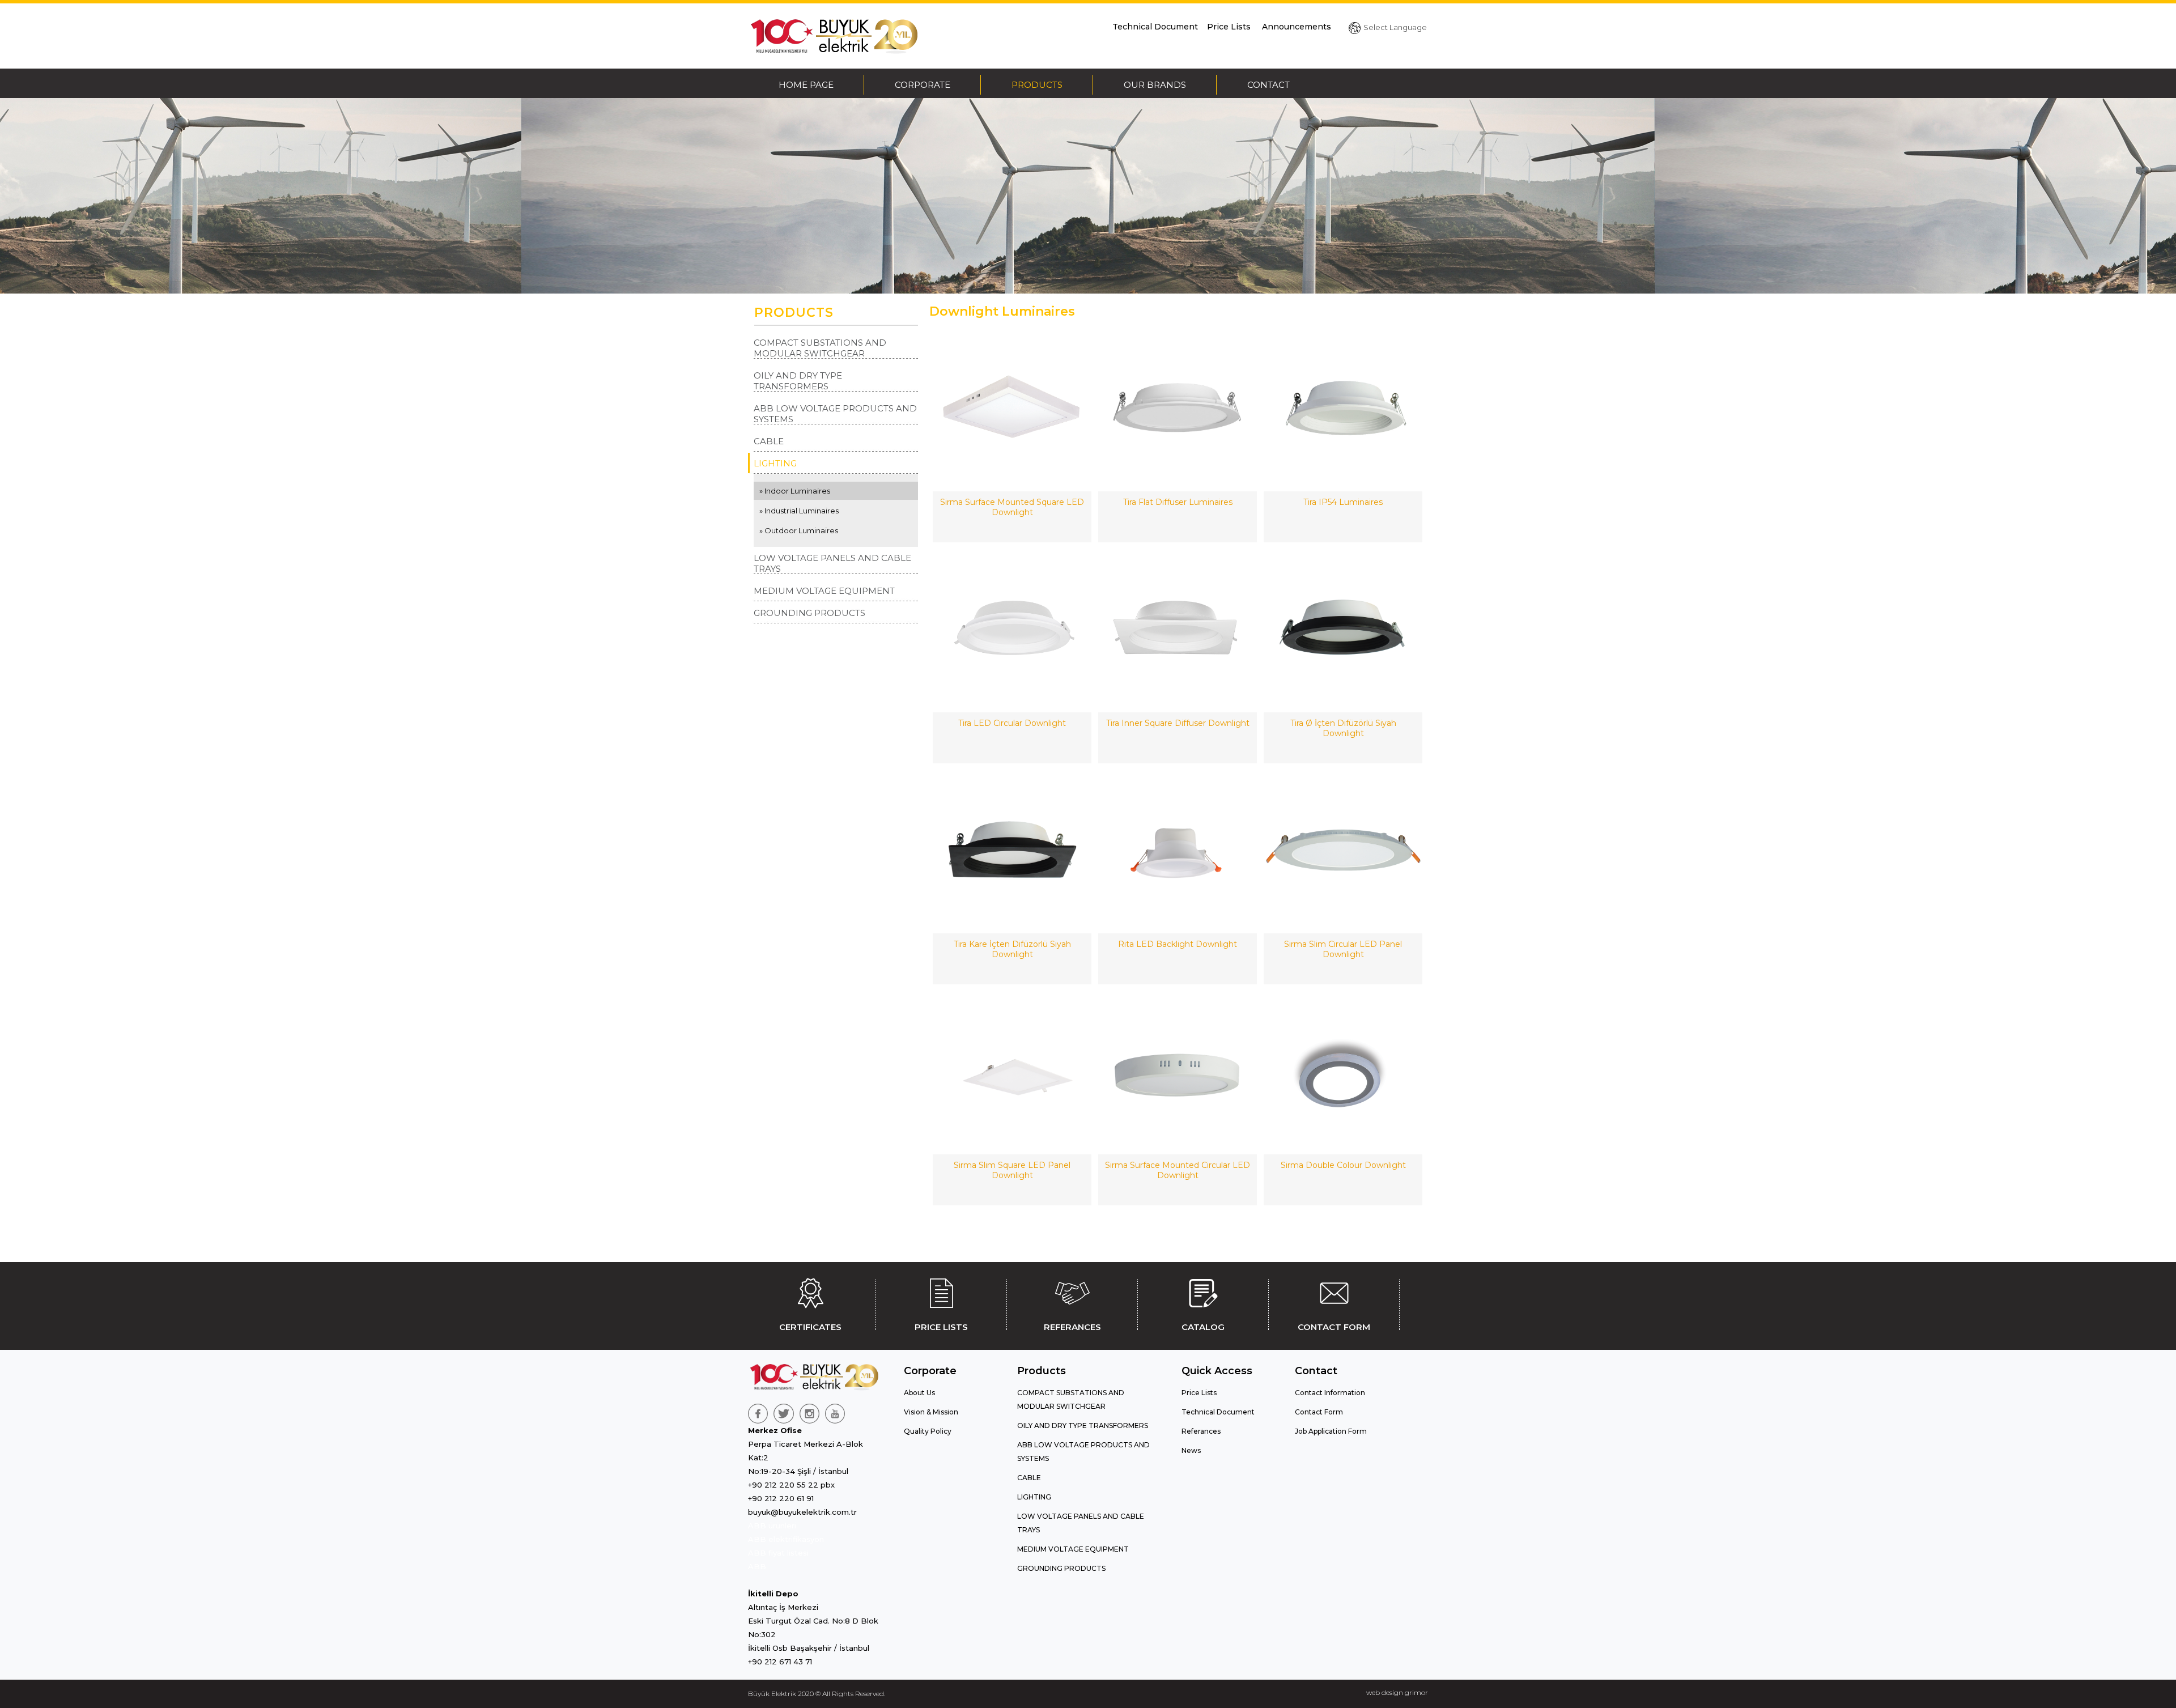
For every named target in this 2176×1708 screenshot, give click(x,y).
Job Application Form (1331, 1431)
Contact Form (1319, 1412)
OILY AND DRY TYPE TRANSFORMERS (798, 381)
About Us (919, 1393)
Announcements (1297, 27)
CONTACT (1268, 85)
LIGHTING (775, 463)
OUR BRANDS (1155, 85)
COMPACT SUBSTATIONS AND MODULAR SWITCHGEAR (820, 348)
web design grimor (1397, 1692)
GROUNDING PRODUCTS (809, 613)
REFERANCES (1072, 1327)
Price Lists (1230, 27)
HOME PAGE (806, 85)
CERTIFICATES (810, 1327)
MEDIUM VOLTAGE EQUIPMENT (824, 591)
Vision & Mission (931, 1412)
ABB (757, 1566)
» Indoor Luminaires (795, 491)
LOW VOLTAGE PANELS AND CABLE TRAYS (832, 563)
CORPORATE (923, 85)
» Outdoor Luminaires (799, 530)
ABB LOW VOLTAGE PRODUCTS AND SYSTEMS (835, 414)
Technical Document (1155, 27)
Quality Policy (928, 1431)
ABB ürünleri (772, 1526)
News (1191, 1450)
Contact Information (1330, 1393)
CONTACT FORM (1334, 1327)
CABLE (769, 441)
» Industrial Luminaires (799, 511)
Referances (1201, 1431)
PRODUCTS (1037, 85)
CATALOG (1203, 1327)
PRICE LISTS (941, 1327)
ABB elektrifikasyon (786, 1539)
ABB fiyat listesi (778, 1553)
